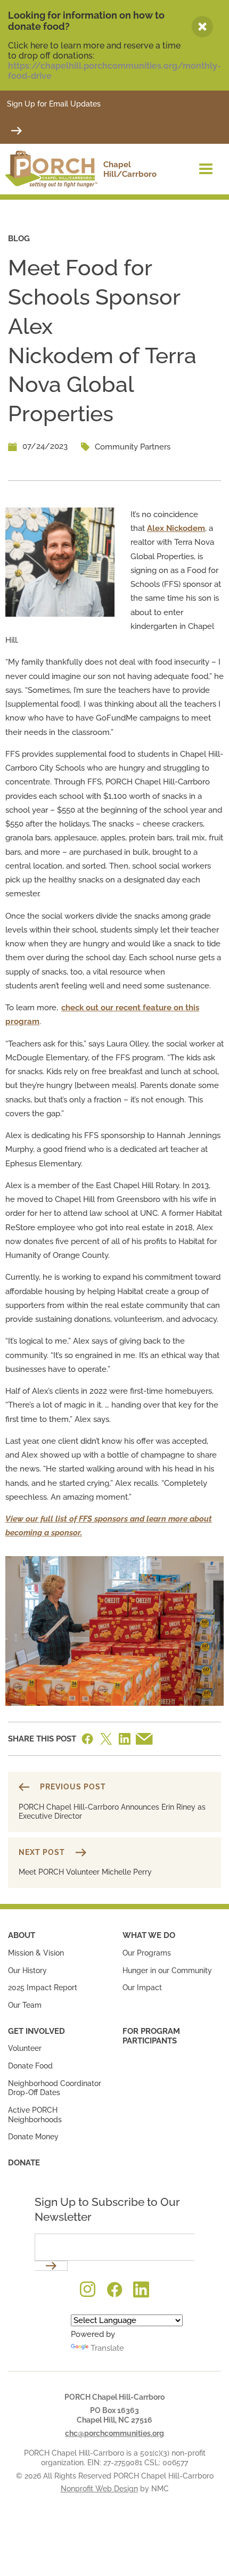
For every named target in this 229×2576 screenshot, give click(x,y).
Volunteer (25, 2048)
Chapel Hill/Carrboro (126, 172)
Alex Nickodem (176, 528)
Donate (24, 2163)
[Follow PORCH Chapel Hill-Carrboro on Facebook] (114, 2289)
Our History (27, 1970)
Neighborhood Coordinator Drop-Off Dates (55, 2088)
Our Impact (142, 1988)
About (22, 1935)
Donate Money (33, 2137)
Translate (107, 2348)
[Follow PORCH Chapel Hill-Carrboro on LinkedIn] (141, 2289)
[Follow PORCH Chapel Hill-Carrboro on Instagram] (88, 2289)
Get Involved (36, 2031)
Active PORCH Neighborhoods (35, 2115)
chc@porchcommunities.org (114, 2433)
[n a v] (206, 168)
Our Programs (147, 1953)
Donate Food (30, 2066)
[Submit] (17, 130)
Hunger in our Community (167, 1970)
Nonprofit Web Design (99, 2489)
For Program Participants (151, 2036)
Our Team (25, 2005)
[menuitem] (57, 1970)
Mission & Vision (36, 1953)
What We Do (149, 1935)
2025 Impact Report (43, 1988)
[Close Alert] (202, 27)
